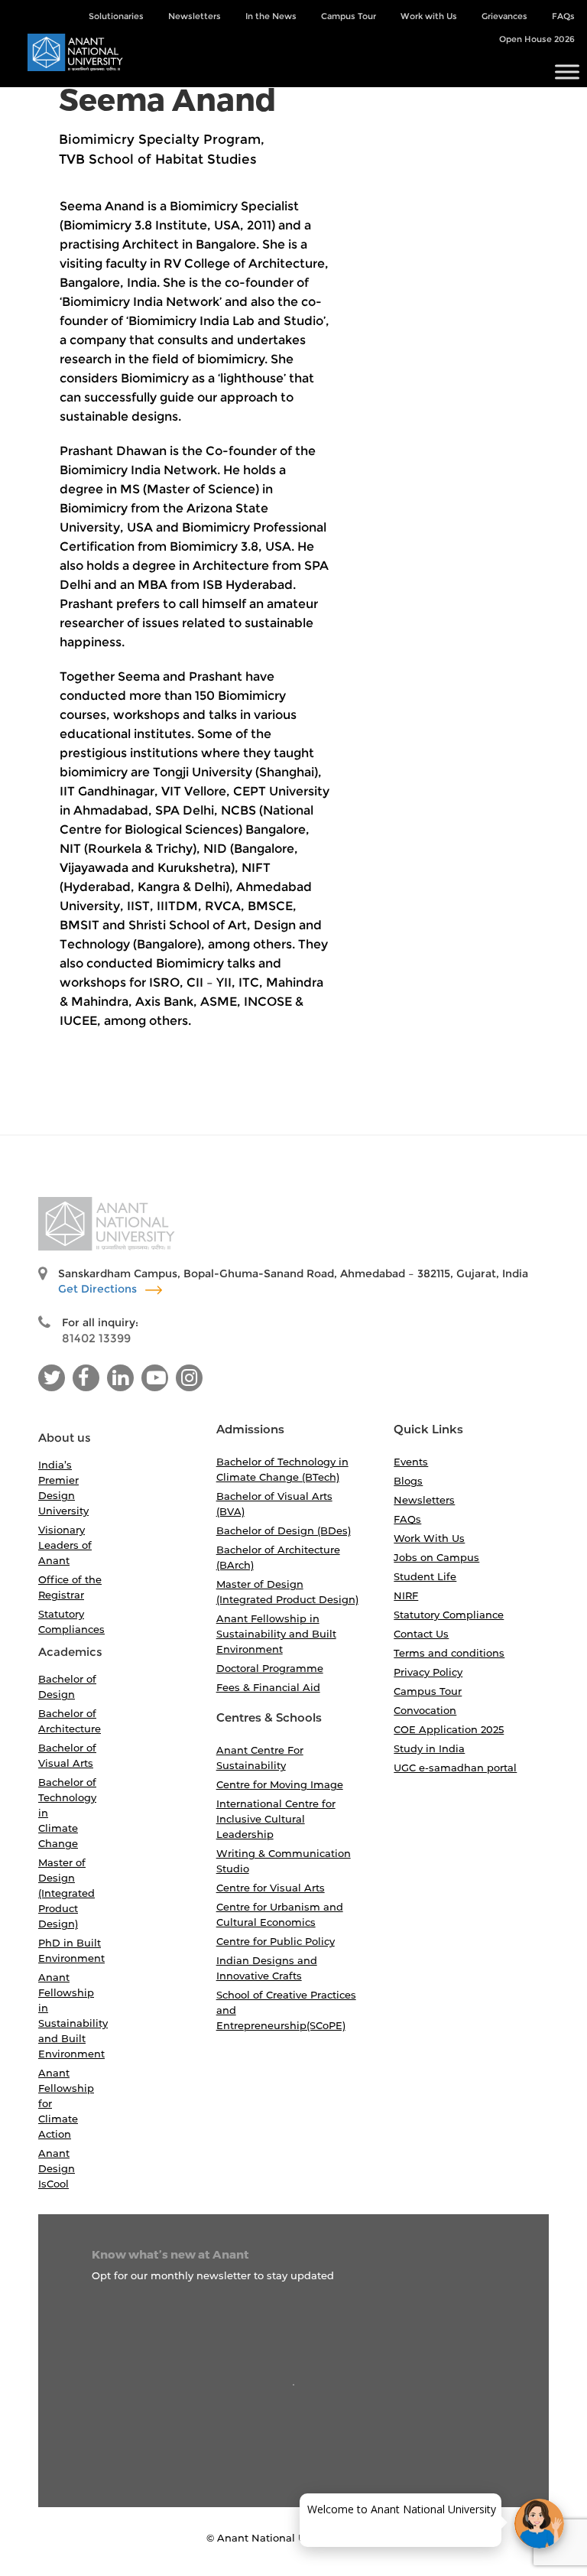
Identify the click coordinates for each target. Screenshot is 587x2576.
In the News (271, 16)
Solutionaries (116, 16)
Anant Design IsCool (57, 2168)
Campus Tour (349, 16)
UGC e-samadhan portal (455, 1768)
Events (411, 1462)
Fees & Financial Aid (268, 1687)
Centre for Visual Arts (271, 1888)
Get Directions (99, 1289)
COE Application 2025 (449, 1729)
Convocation (425, 1710)
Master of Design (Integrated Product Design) (66, 1893)
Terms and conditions (449, 1653)
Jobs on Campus (436, 1557)
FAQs (563, 16)
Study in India (429, 1748)
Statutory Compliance (449, 1615)
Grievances (504, 16)
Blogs (408, 1481)
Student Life (425, 1576)
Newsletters (195, 16)
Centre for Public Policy (276, 1941)
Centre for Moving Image (280, 1784)
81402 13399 (96, 1338)
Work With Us (429, 1538)
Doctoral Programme (270, 1668)
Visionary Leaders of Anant (65, 1545)
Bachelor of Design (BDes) (284, 1530)
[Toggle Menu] (567, 72)
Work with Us (429, 16)
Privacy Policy (428, 1672)
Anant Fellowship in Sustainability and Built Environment (276, 1634)
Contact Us (421, 1634)
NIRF (406, 1595)
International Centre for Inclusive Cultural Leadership (276, 1819)
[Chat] (539, 2524)
